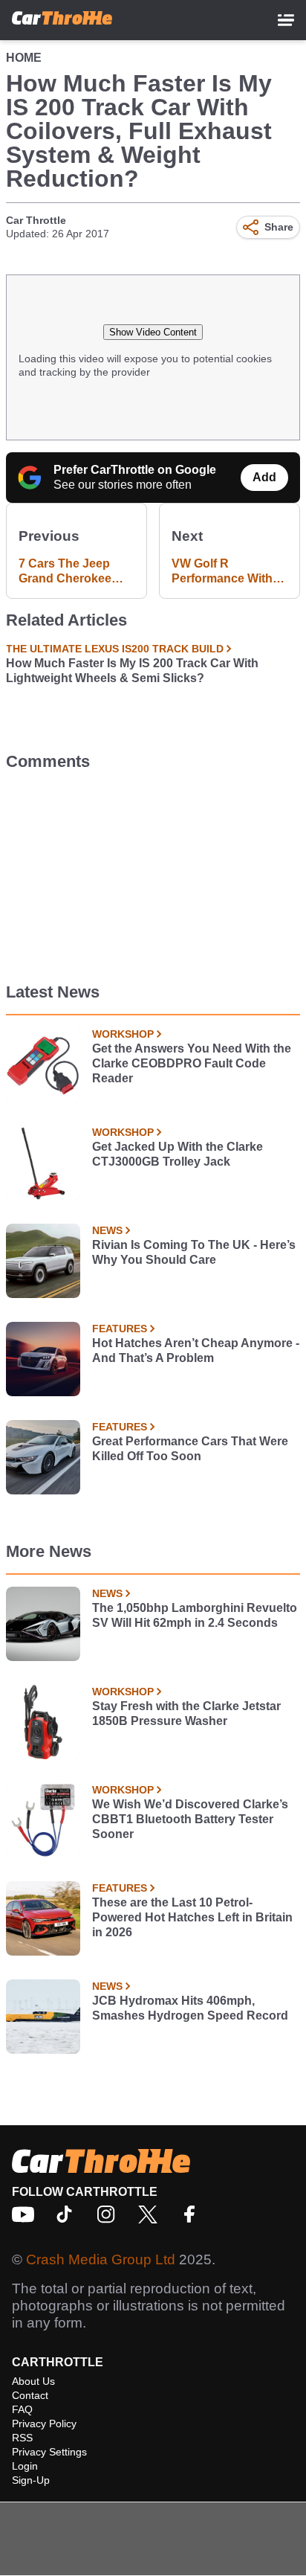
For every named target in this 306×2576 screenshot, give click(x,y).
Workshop (123, 1034)
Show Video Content (153, 332)
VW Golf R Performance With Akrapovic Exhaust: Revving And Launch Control (227, 572)
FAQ (22, 2409)
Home (24, 58)
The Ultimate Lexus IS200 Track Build (115, 649)
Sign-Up (31, 2480)
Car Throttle (36, 220)
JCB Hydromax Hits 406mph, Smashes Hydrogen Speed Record (190, 2008)
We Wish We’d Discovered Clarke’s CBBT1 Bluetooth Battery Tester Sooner (190, 1819)
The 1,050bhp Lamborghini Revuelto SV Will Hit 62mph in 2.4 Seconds (195, 1615)
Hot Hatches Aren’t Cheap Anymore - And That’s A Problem (196, 1350)
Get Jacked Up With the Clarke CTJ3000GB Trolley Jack (178, 1154)
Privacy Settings (49, 2452)
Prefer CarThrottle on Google (135, 470)
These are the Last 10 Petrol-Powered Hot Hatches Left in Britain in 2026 (192, 1917)
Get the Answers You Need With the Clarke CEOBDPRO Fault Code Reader (192, 1063)
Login (25, 2466)
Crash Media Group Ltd (101, 2259)
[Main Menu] (286, 20)
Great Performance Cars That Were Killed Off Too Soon (190, 1449)
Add (264, 477)
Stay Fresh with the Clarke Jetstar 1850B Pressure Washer (186, 1713)
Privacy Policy (44, 2424)
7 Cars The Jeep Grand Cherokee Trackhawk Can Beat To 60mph (76, 572)
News (107, 1230)
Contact (30, 2395)
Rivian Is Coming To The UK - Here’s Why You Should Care (194, 1252)
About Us (33, 2381)
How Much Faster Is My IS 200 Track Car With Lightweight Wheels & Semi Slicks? (132, 671)
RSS (22, 2438)
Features (120, 1329)
